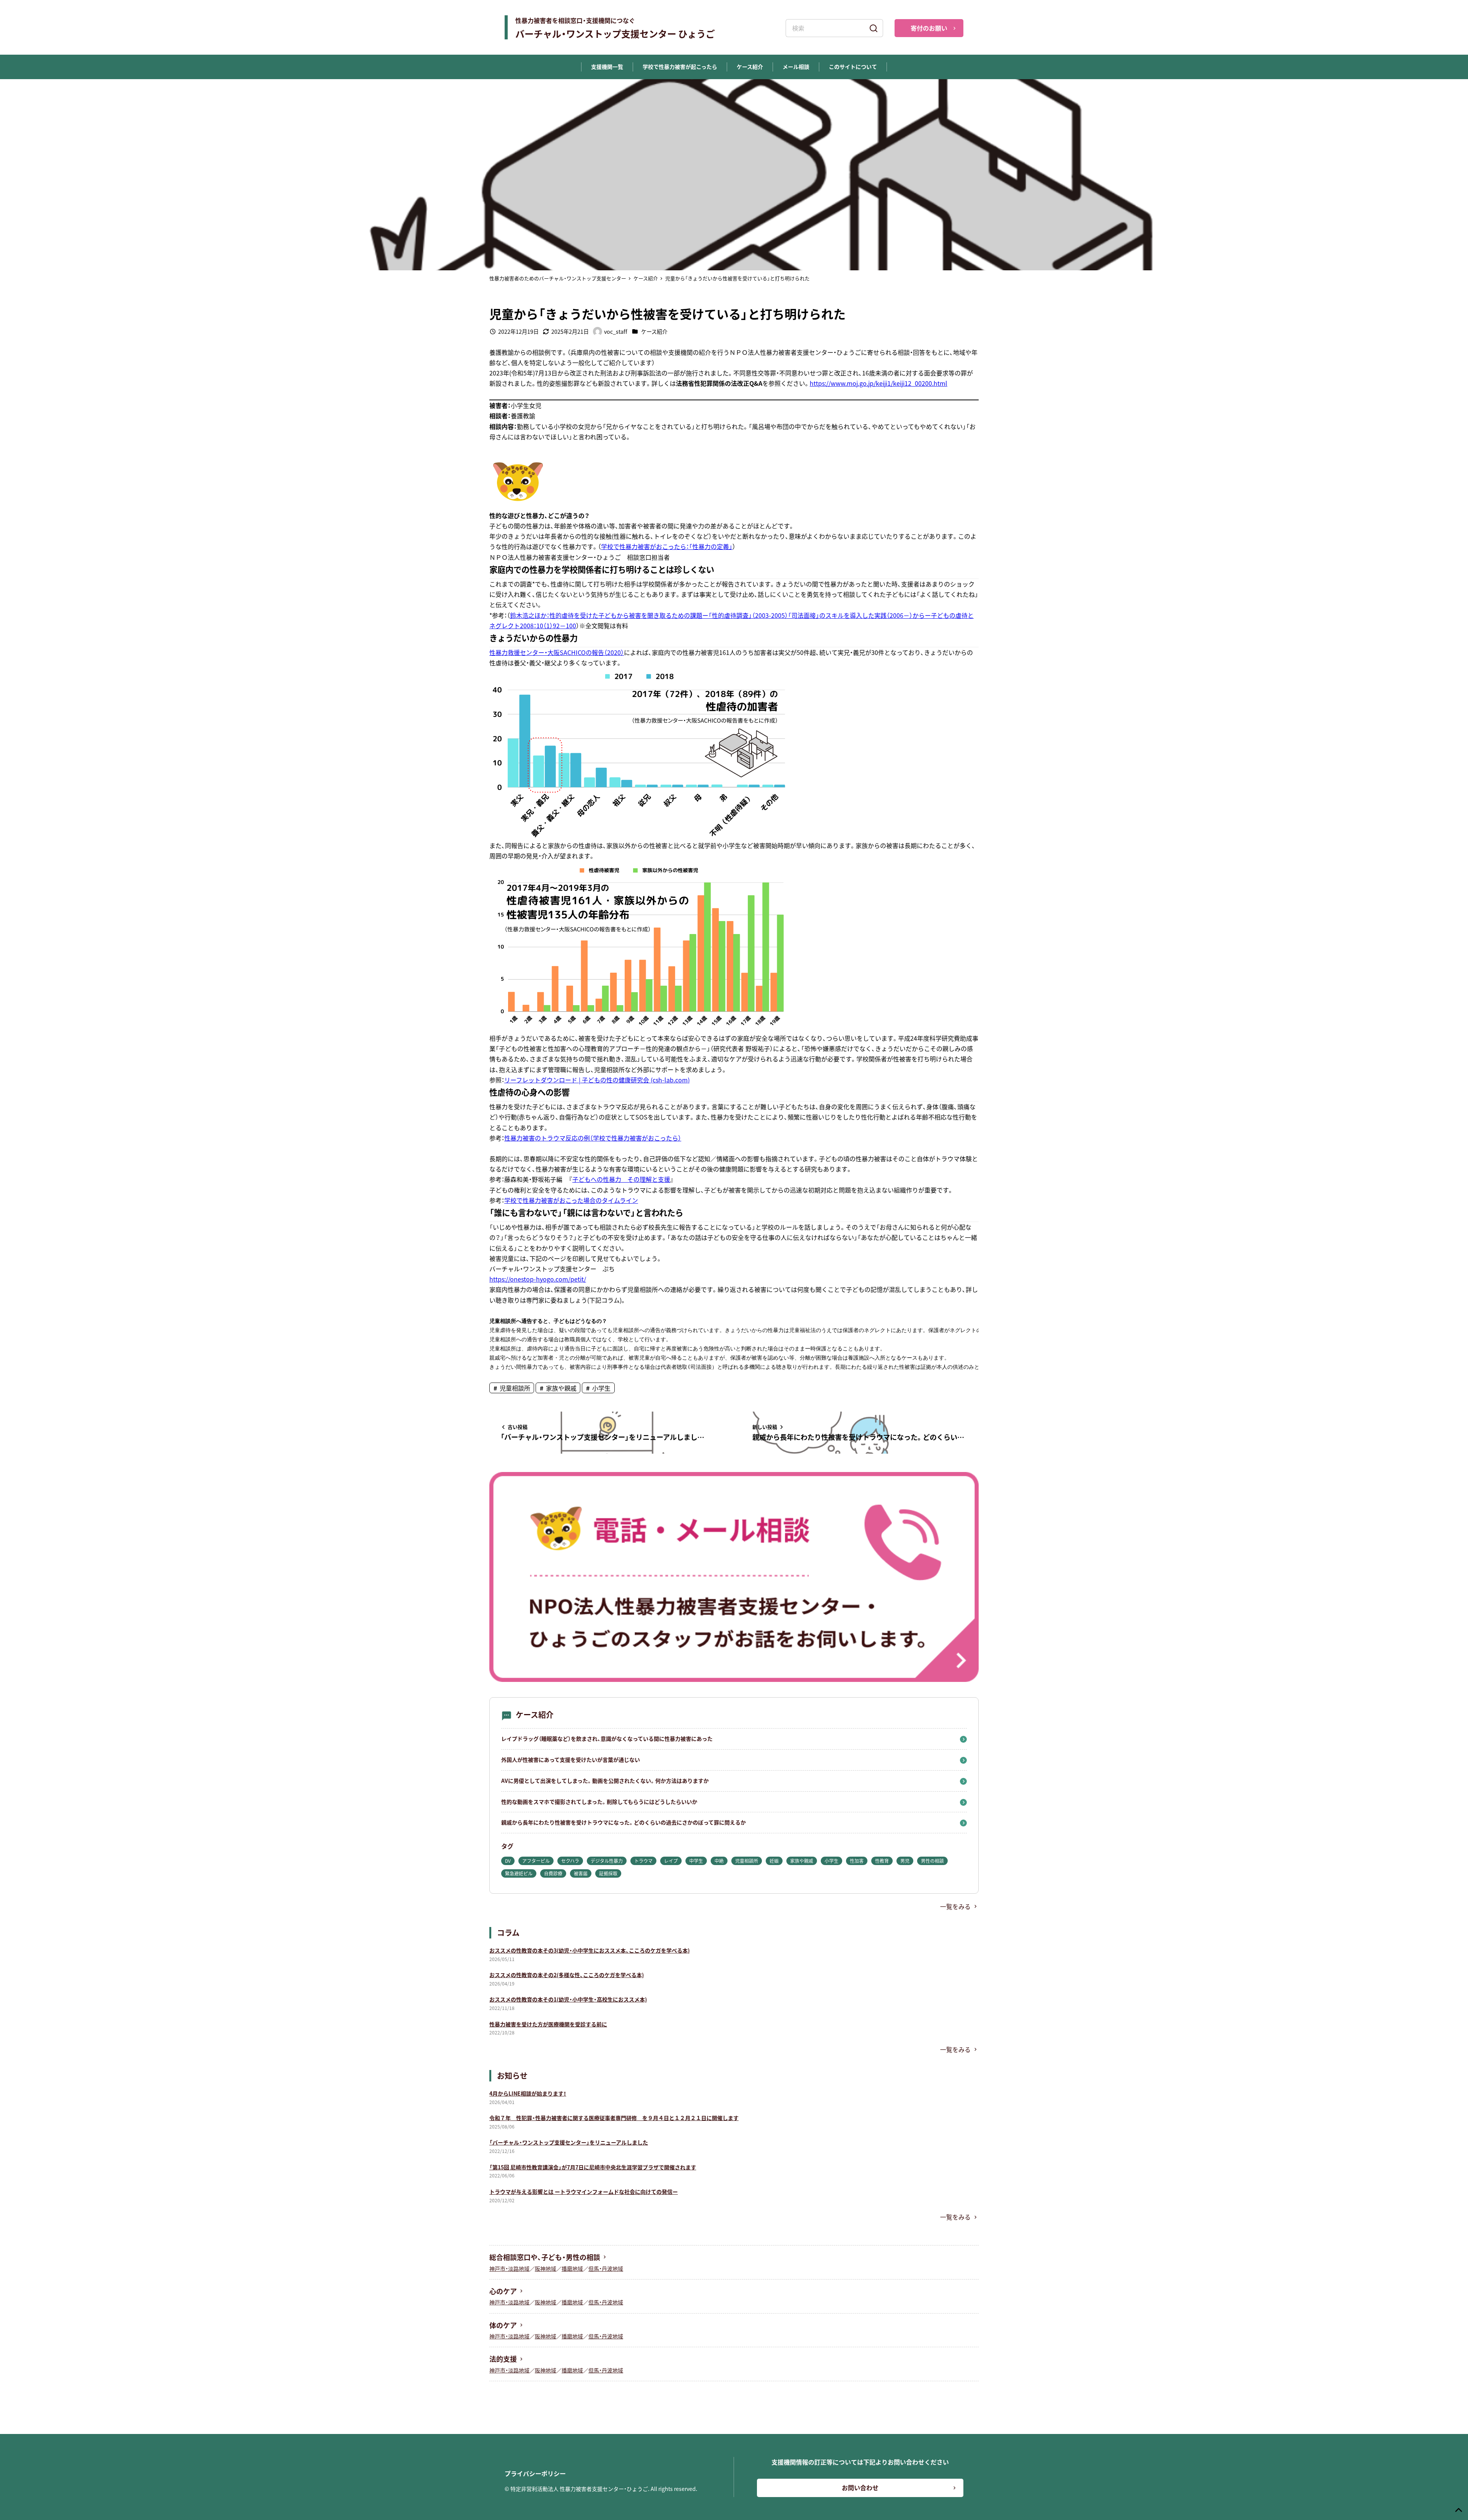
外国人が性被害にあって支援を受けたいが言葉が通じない (571, 1760)
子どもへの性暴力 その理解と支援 (621, 1179)
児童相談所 (514, 1388)
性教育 (882, 1861)
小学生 (601, 1388)
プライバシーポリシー (535, 2473)
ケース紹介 (654, 331)
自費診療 (553, 1873)
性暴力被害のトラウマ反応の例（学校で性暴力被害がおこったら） (593, 1138)
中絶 (719, 1861)
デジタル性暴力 (607, 1861)
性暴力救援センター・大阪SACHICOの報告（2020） (557, 652)
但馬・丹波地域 (606, 2268)
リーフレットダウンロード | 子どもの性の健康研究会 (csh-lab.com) (597, 1080)
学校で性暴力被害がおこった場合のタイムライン (571, 1200)
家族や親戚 (560, 1388)
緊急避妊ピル (519, 1873)
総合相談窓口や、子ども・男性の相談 (545, 2257)
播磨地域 (572, 2268)
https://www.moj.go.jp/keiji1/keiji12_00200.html (879, 383)
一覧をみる (955, 1906)
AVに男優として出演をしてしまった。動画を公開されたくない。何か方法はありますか (605, 1781)
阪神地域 (546, 2268)
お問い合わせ (860, 2488)
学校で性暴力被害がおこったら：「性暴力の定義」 (667, 546)
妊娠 (774, 1861)
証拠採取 (608, 1873)
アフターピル (536, 1861)
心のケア (503, 2291)
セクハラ (570, 1861)
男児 (905, 1861)
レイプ (671, 1861)
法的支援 (503, 2359)
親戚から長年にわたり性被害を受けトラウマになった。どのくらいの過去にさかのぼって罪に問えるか (624, 1822)
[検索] (874, 28)
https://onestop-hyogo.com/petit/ (538, 1279)
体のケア (503, 2325)
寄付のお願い (929, 28)
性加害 (857, 1861)
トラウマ (643, 1861)
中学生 (696, 1861)
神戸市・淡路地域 (509, 2268)
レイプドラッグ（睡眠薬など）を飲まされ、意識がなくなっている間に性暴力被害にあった (607, 1738)
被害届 (581, 1873)
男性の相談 (932, 1861)
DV (508, 1861)
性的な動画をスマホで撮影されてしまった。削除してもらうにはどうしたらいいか (599, 1802)
